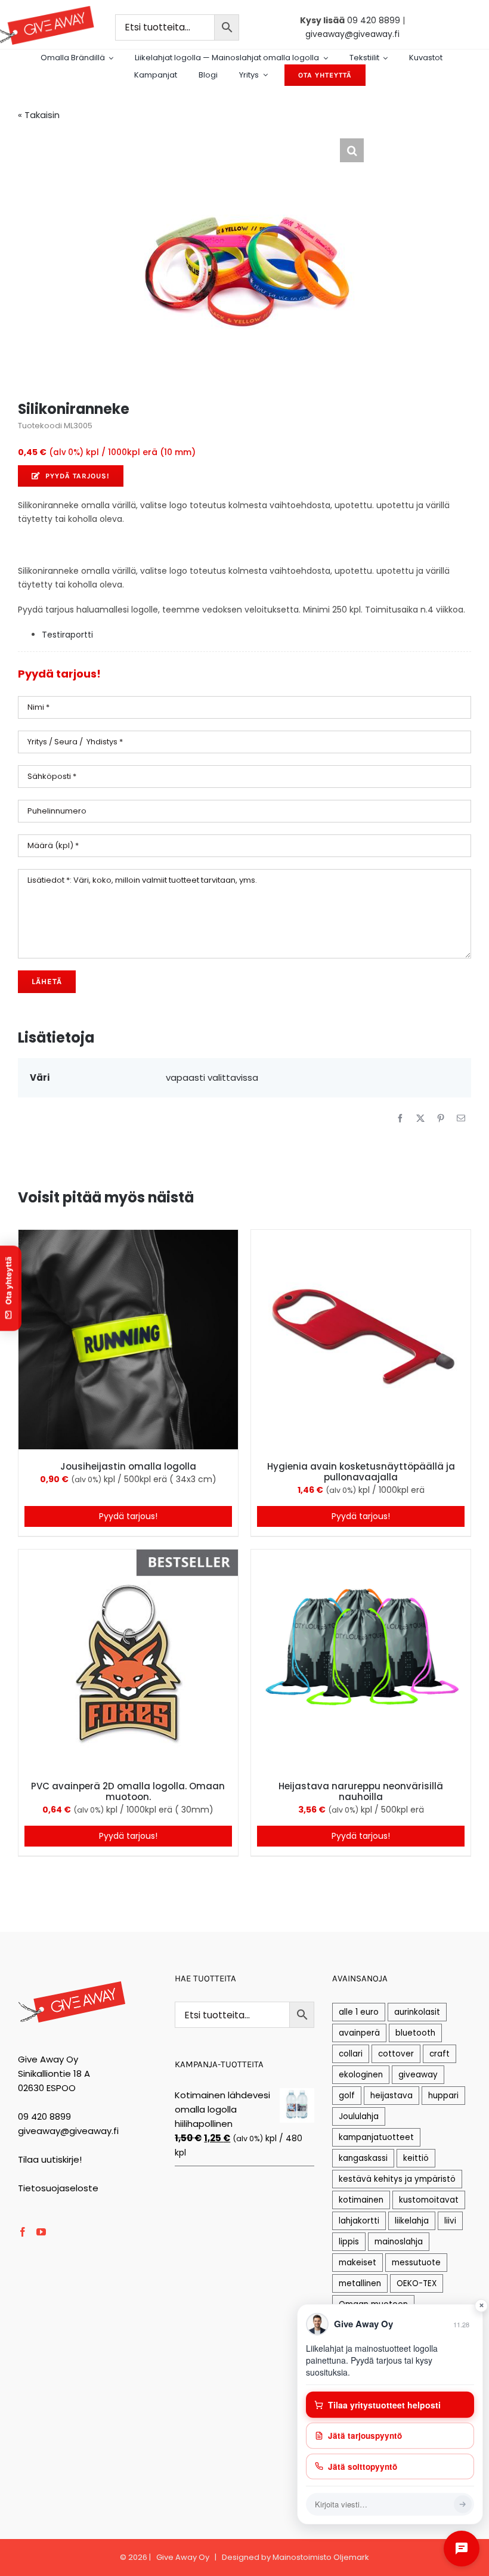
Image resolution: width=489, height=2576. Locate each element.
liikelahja (412, 2221)
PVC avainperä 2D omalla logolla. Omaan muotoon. (128, 1791)
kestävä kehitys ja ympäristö (397, 2179)
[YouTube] (41, 2232)
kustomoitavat (429, 2200)
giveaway (418, 2075)
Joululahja (359, 2116)
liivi (450, 2221)
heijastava (391, 2096)
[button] (352, 150)
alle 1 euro (359, 2012)
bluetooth (415, 2033)
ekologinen (361, 2075)
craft (440, 2054)
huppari (443, 2096)
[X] (420, 1118)
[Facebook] (400, 1118)
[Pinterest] (441, 1118)
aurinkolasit (417, 2012)
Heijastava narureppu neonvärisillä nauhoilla (361, 1791)
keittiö (416, 2158)
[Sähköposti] (461, 1118)
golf (347, 2096)
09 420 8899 (374, 20)
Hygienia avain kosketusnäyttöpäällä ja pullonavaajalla (361, 1472)
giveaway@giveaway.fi (352, 34)
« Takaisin (39, 115)
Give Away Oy (183, 2557)
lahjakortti (359, 2221)
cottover (396, 2054)
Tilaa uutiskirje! (50, 2159)
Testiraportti (67, 635)
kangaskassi (363, 2158)
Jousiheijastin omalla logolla (128, 1466)
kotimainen (361, 2200)
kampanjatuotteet (376, 2137)
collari (351, 2054)
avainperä (359, 2033)
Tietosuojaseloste (58, 2188)
